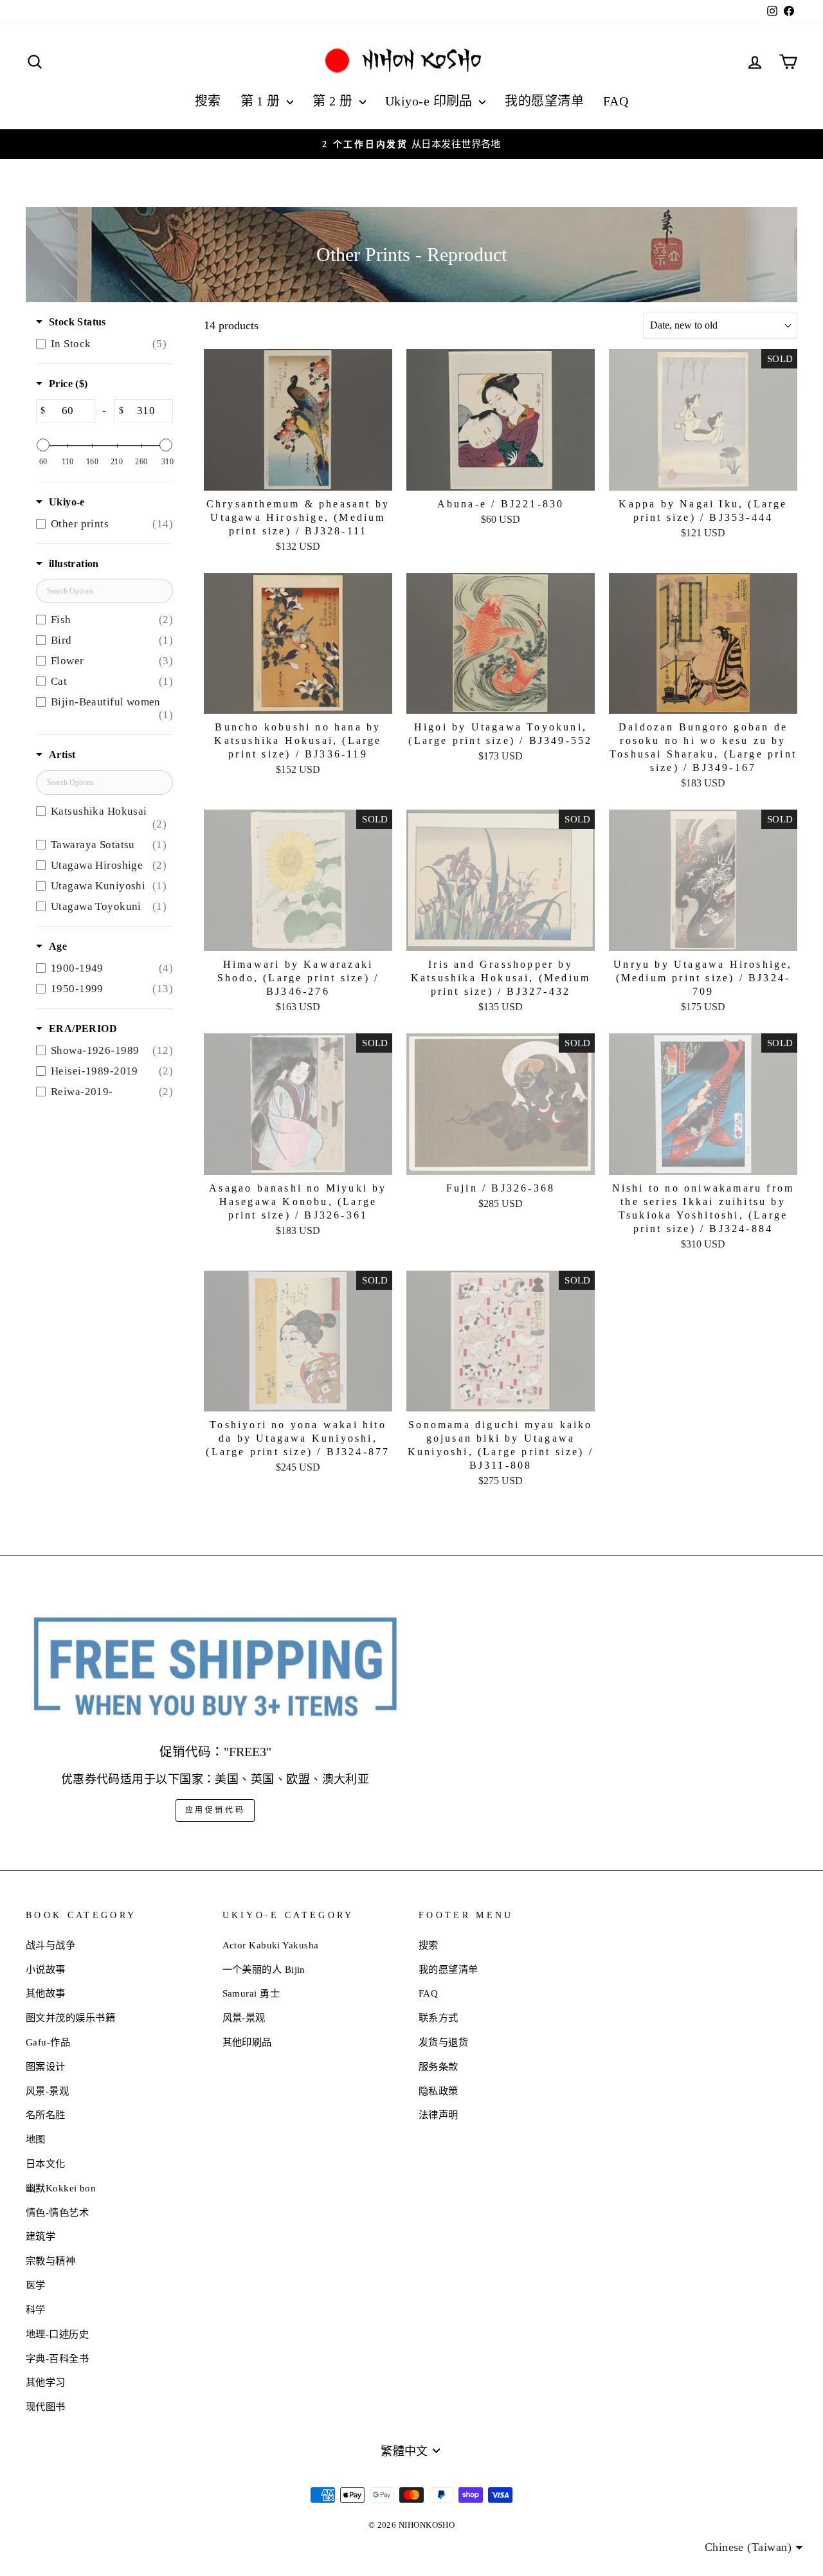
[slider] (43, 445)
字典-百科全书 (57, 2358)
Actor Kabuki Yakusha (271, 1945)
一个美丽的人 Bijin (264, 1969)
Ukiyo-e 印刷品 (430, 101)
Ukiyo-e (67, 502)
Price (68, 384)
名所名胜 (46, 2115)
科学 (36, 2309)
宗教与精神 (50, 2261)
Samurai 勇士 (251, 1993)
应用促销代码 (215, 1810)
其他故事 (46, 1993)
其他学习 (46, 2382)
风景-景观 (47, 2091)
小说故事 (46, 1969)
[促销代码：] (215, 1668)
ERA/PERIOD (83, 1029)
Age (58, 946)
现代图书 (46, 2407)
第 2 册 (334, 101)
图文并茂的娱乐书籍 (70, 2018)
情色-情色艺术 (57, 2212)
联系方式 (439, 2018)
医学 (36, 2285)
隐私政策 (439, 2091)
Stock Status (77, 322)
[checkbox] (101, 344)
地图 (36, 2139)
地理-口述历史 (57, 2334)
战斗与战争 (50, 1945)
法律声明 (439, 2115)
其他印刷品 (247, 2042)
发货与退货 (443, 2042)
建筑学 (41, 2236)
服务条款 (439, 2066)
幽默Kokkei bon (61, 2188)
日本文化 (46, 2163)
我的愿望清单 (544, 101)
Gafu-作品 (48, 2042)
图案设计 (46, 2066)
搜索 (208, 101)
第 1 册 (262, 101)
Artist (62, 755)
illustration (74, 564)
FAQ (616, 101)
